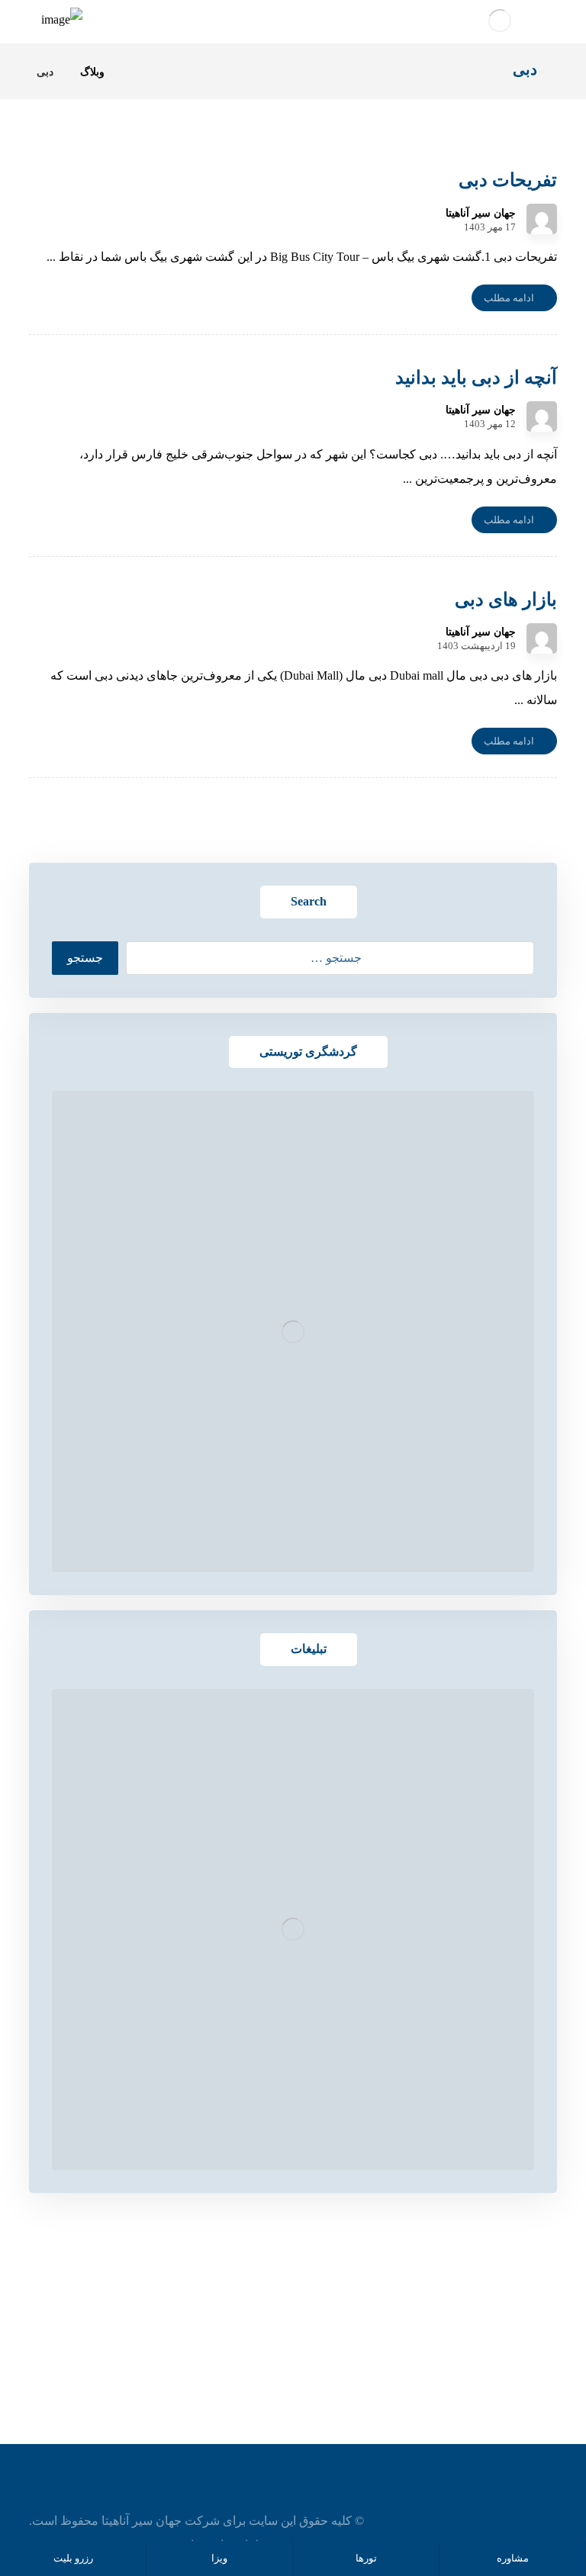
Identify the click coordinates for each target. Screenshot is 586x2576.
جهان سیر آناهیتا (481, 214)
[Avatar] (542, 219)
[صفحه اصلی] (135, 72)
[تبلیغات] (293, 1930)
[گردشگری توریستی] (293, 1331)
